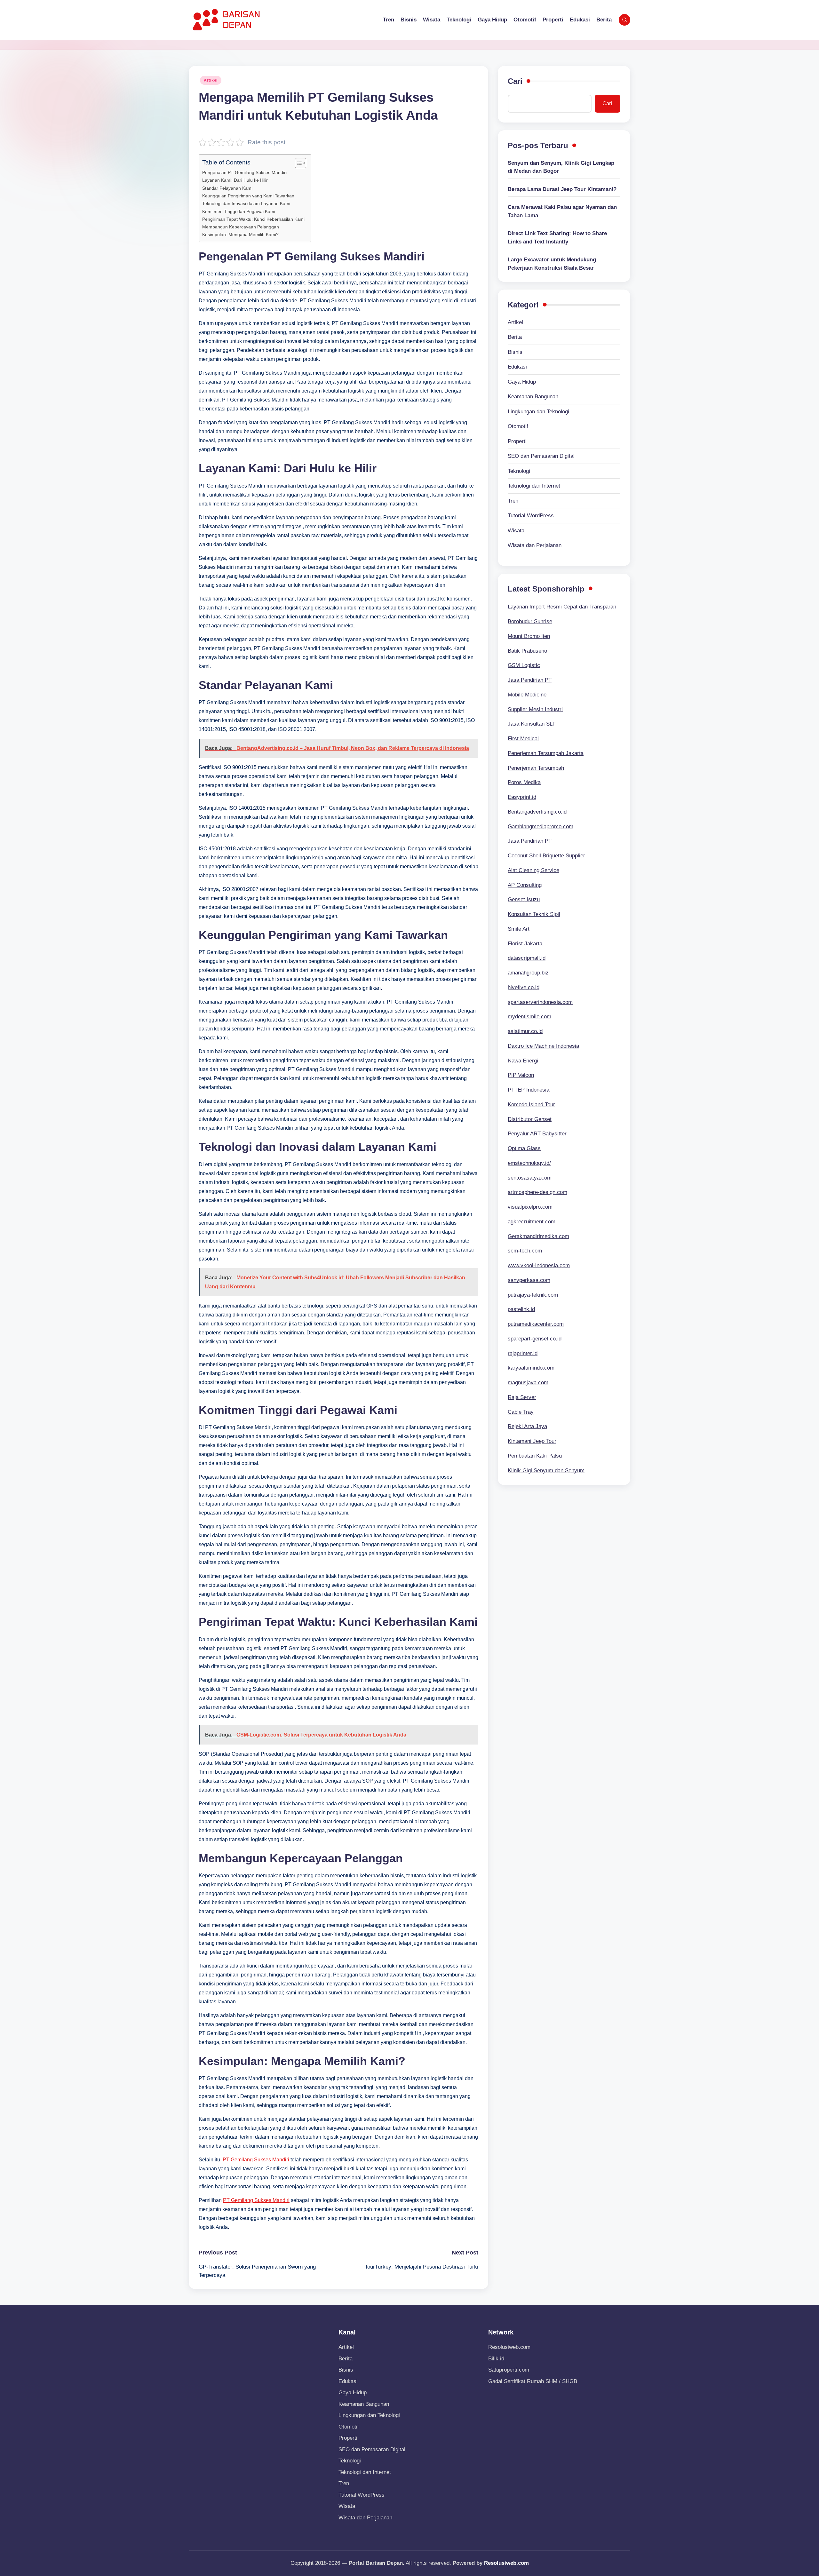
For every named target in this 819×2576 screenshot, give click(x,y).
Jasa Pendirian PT (530, 680)
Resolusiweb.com (509, 2347)
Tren (513, 501)
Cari (515, 81)
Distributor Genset (530, 1119)
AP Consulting (525, 885)
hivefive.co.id (524, 987)
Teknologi (519, 471)
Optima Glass (524, 1148)
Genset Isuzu (524, 899)
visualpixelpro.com (530, 1207)
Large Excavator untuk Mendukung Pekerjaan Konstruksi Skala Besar (552, 264)
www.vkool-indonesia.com (539, 1265)
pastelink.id (521, 1309)
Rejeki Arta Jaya (527, 1426)
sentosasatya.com (530, 1178)
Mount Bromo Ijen (529, 636)
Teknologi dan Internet (534, 486)
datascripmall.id (527, 958)
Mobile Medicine (527, 695)
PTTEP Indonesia (529, 1090)
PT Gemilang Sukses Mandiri (256, 2160)
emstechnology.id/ (529, 1163)
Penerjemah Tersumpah (536, 768)
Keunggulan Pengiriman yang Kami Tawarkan (248, 196)
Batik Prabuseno (527, 651)
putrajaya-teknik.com (533, 1295)
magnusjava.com (528, 1383)
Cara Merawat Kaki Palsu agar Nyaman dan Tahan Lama (562, 211)
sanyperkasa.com (529, 1280)
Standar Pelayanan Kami (227, 188)
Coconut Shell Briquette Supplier (546, 856)
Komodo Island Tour (531, 1105)
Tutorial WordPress (531, 516)
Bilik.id (496, 2359)
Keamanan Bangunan (533, 397)
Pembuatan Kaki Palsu (535, 1456)
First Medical (523, 739)
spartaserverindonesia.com (540, 1002)
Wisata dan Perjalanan (535, 545)
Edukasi (517, 367)
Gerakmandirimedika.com (538, 1236)
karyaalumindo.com (531, 1368)
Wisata (516, 531)
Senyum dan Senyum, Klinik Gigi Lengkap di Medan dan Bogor (561, 167)
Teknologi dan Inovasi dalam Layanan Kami (246, 203)
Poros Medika (524, 782)
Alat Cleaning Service (533, 870)
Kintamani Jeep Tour (532, 1441)
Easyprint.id (522, 797)
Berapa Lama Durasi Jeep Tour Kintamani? (562, 189)
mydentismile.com (529, 1017)
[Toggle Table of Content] (297, 163)
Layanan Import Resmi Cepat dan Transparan (562, 607)
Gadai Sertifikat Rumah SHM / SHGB (533, 2381)
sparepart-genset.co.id (535, 1339)
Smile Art (519, 929)
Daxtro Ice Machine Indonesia (543, 1046)
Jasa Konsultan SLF (532, 724)
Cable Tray (521, 1412)
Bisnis (515, 352)
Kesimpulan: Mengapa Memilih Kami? (240, 235)
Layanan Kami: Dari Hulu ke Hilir (235, 180)
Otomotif (518, 426)
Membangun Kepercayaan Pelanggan (241, 227)
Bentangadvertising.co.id (537, 812)
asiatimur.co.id (525, 1031)
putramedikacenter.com (536, 1324)
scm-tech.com (525, 1251)
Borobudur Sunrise (530, 621)
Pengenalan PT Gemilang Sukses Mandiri (244, 172)
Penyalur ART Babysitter (537, 1134)
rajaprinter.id (523, 1353)
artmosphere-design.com (537, 1192)
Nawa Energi (523, 1061)
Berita (515, 337)
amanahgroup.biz (528, 973)
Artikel (211, 80)
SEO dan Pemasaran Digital (541, 456)
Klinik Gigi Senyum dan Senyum (546, 1471)
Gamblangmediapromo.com (541, 827)
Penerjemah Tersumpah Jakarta (546, 753)
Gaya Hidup (522, 382)
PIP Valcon (521, 1075)
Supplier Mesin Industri (535, 709)
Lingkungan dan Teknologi (538, 412)
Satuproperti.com (509, 2370)
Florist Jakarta (525, 944)
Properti (517, 441)
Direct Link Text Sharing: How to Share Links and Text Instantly (557, 238)
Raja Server (522, 1397)
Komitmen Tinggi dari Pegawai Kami (239, 211)
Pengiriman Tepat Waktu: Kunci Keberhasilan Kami (253, 219)
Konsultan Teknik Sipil (534, 914)
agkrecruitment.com (532, 1222)
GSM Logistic (524, 665)
